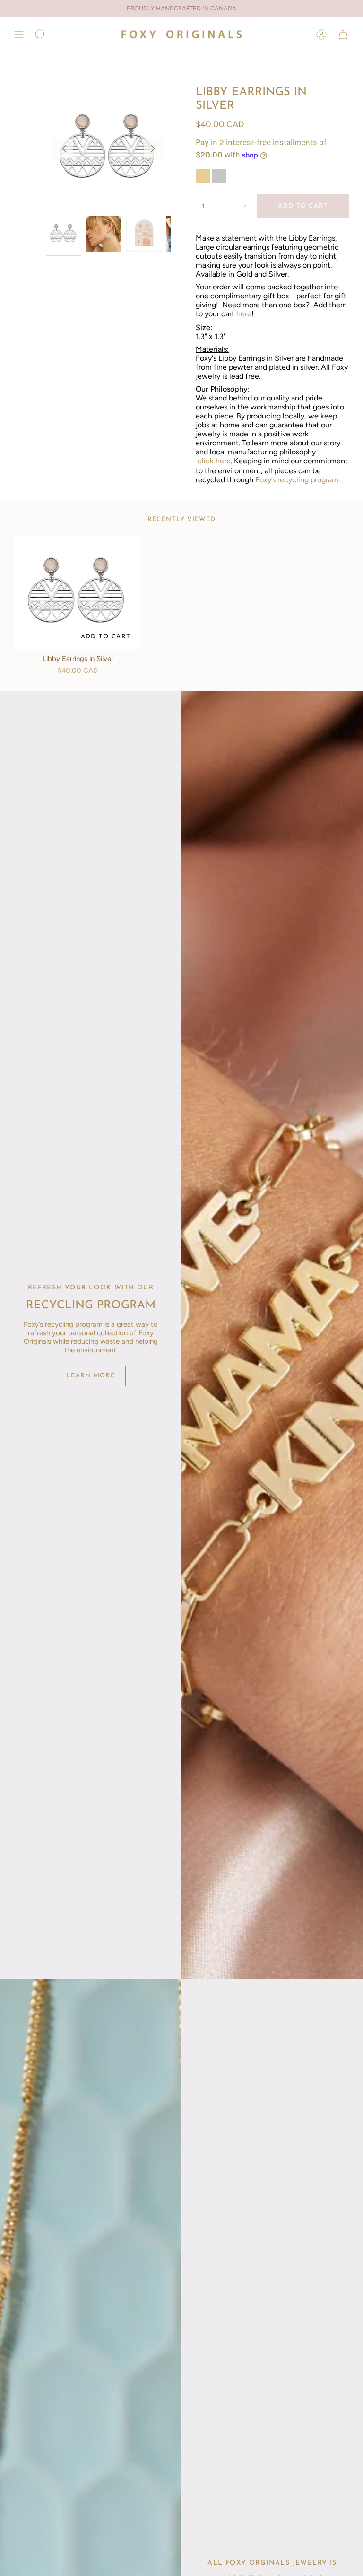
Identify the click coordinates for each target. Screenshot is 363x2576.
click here (214, 461)
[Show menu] (19, 34)
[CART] (343, 34)
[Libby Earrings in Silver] (78, 592)
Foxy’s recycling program (297, 480)
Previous (64, 148)
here (244, 314)
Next (153, 148)
